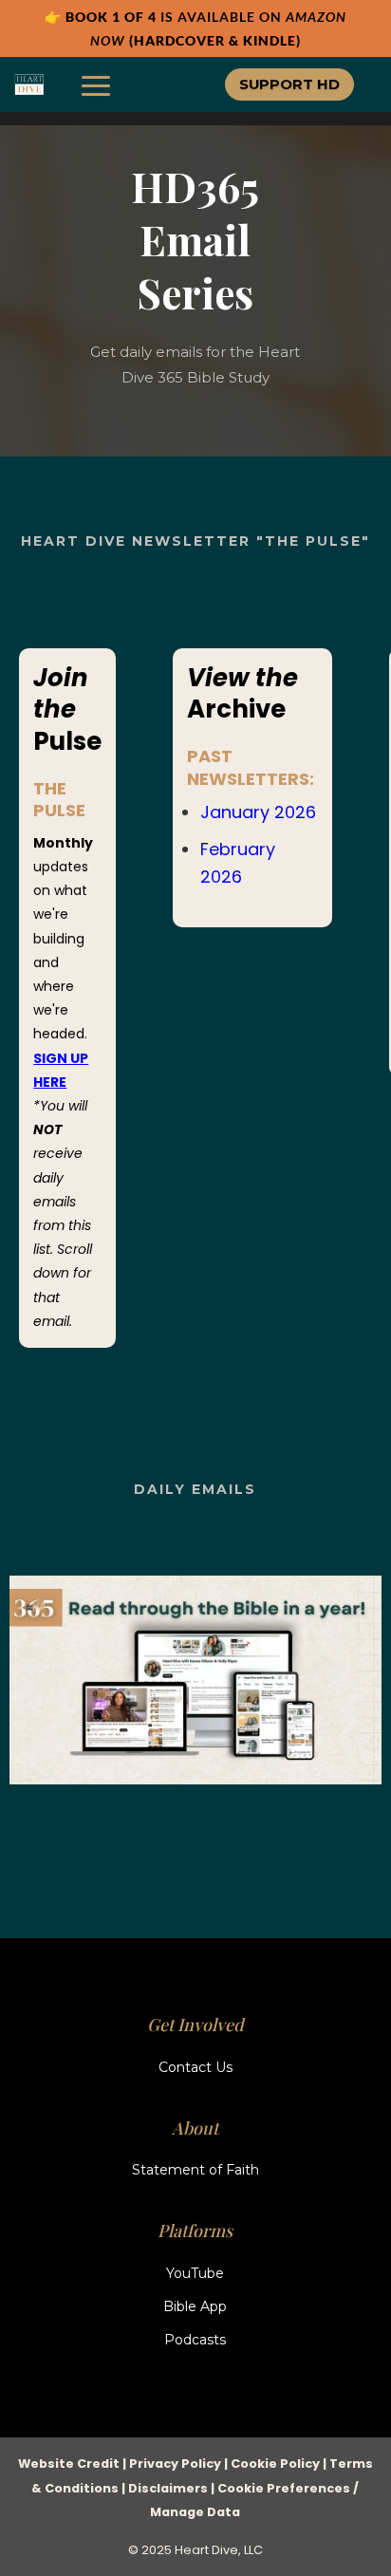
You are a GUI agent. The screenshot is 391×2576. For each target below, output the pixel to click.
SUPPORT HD (289, 84)
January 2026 (258, 812)
